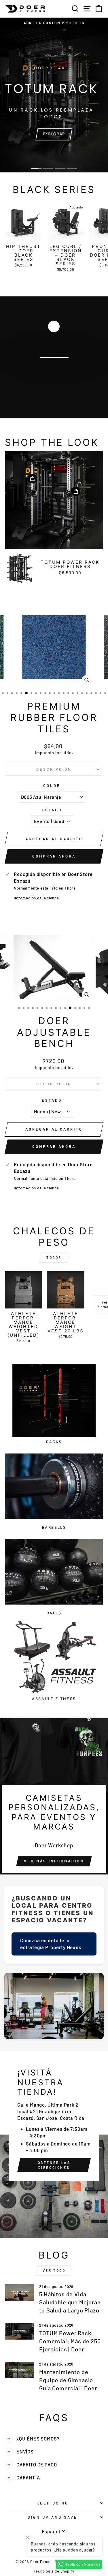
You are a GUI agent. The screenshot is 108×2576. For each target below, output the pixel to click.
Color (52, 785)
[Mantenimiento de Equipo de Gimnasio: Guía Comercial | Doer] (20, 2370)
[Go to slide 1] (36, 169)
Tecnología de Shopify (54, 2571)
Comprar (54, 374)
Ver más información (54, 1861)
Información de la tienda (36, 898)
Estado (52, 810)
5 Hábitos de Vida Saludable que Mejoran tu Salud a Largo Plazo (70, 2302)
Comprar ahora (54, 856)
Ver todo (54, 2270)
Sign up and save (53, 2517)
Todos (54, 1257)
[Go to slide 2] (48, 169)
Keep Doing (53, 2503)
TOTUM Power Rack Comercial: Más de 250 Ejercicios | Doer (70, 2341)
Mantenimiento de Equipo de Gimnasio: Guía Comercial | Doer (68, 2380)
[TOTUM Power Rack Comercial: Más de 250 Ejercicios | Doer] (20, 2331)
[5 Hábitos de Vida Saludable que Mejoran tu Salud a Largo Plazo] (20, 2293)
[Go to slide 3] (60, 169)
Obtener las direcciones (54, 2165)
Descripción (54, 769)
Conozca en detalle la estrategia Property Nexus (51, 1944)
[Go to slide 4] (72, 169)
